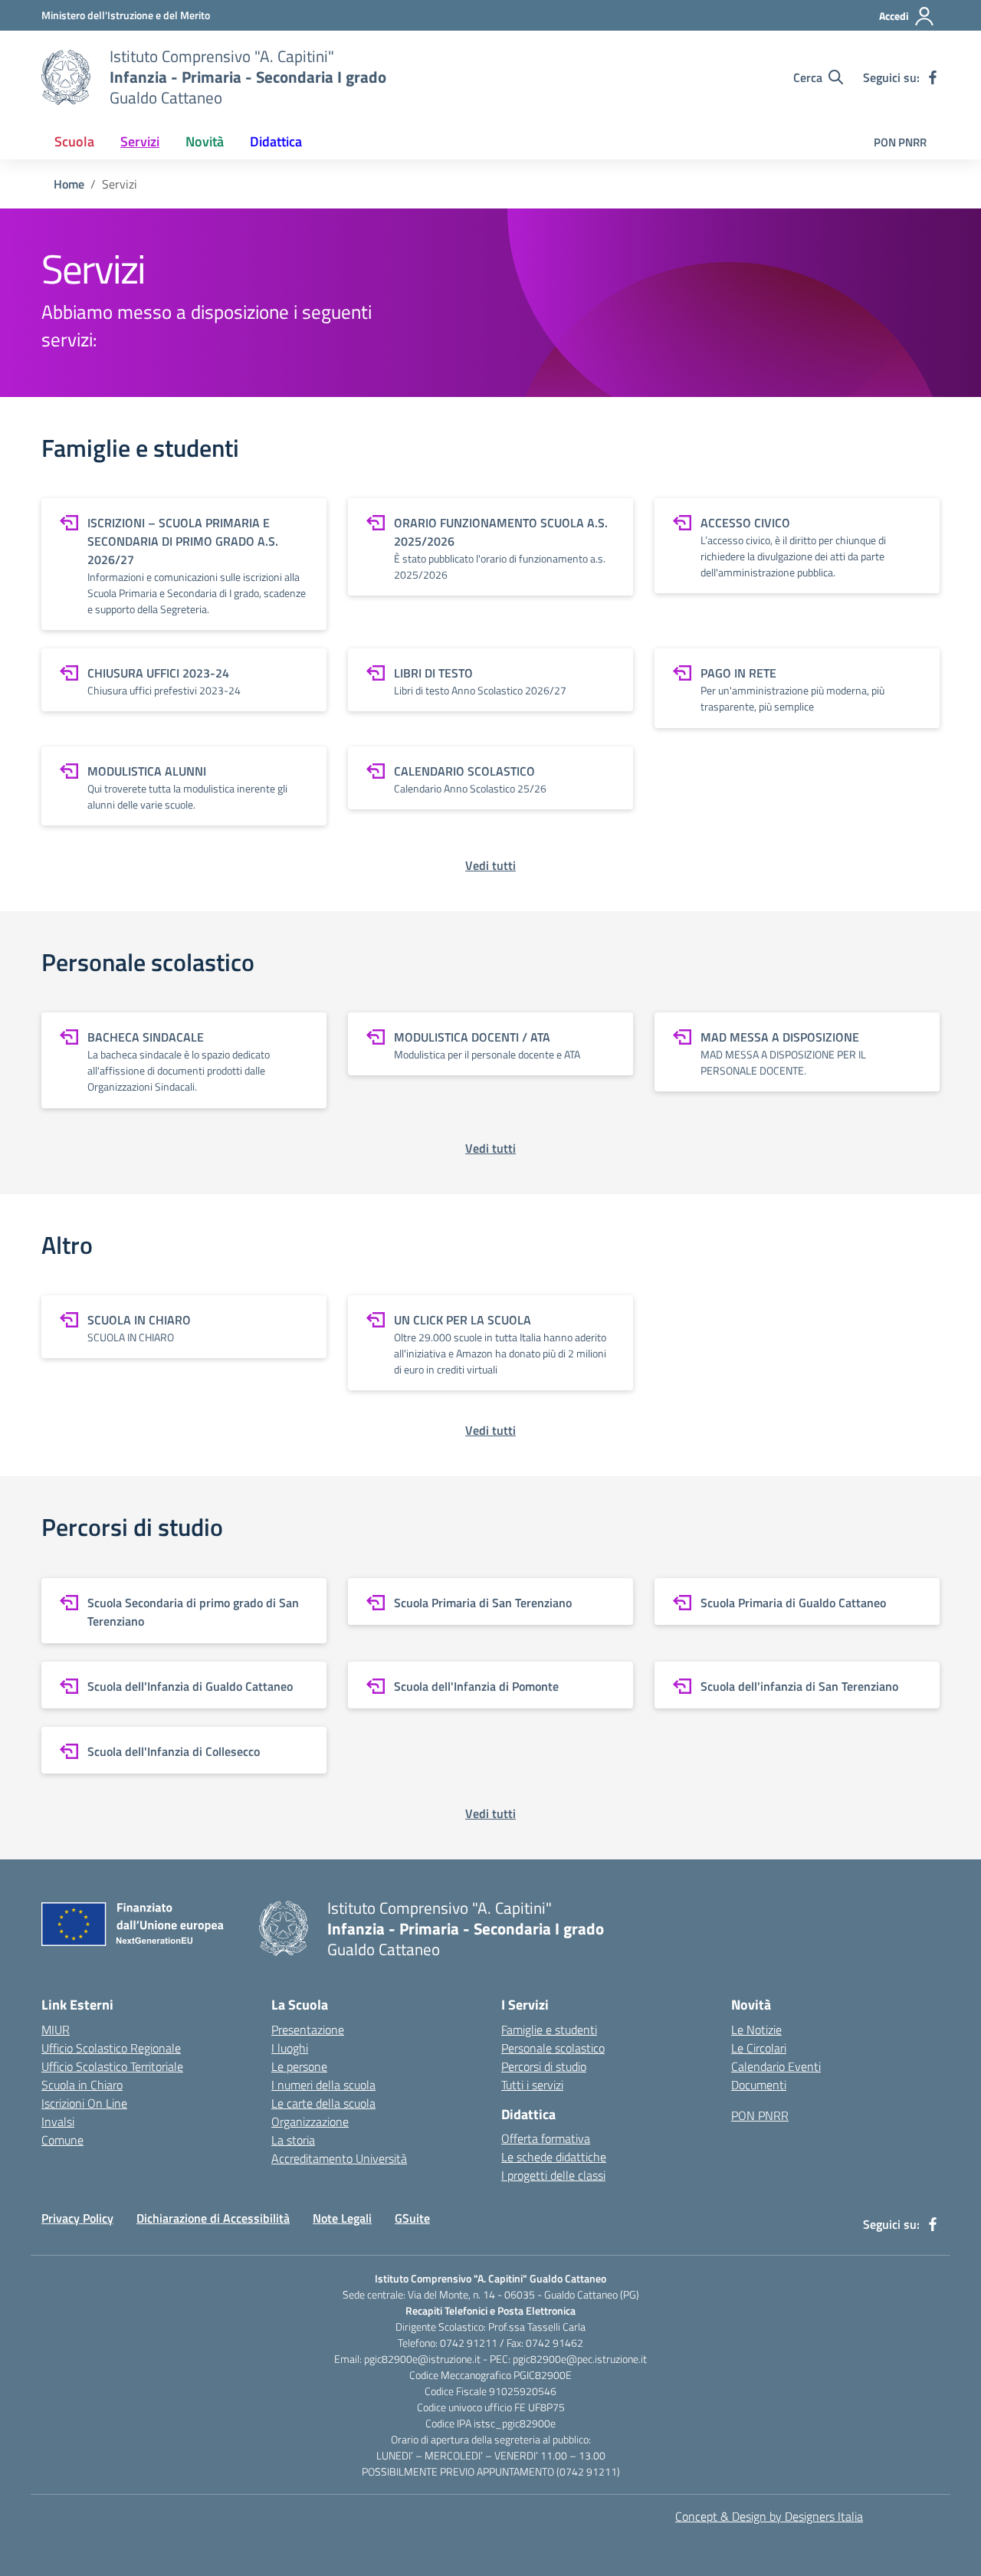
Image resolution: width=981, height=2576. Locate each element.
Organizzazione (310, 2122)
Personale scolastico (553, 2048)
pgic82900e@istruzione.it (422, 2359)
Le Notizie (756, 2030)
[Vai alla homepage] (66, 77)
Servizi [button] (140, 141)
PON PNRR (900, 142)
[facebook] (933, 77)
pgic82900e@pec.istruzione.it (580, 2359)
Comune (62, 2140)
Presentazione (308, 2030)
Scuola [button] (74, 141)
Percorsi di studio (544, 2066)
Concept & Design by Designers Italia (769, 2516)
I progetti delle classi (553, 2175)
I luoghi (290, 2048)
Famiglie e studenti (549, 2030)
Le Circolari (759, 2048)
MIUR (56, 2030)
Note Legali (342, 2218)
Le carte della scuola (323, 2103)
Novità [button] (205, 141)
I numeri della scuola (323, 2085)
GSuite (412, 2218)
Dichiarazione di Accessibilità (213, 2218)
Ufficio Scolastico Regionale (111, 2048)
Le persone (299, 2066)
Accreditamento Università (339, 2158)
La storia (293, 2140)
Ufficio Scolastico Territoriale (112, 2066)
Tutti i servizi (532, 2085)
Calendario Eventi (776, 2066)
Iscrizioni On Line (84, 2103)
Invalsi (58, 2122)
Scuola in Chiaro (82, 2085)
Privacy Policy (77, 2218)
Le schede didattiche (554, 2157)
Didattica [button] (276, 141)
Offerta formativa (546, 2138)
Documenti (759, 2085)
